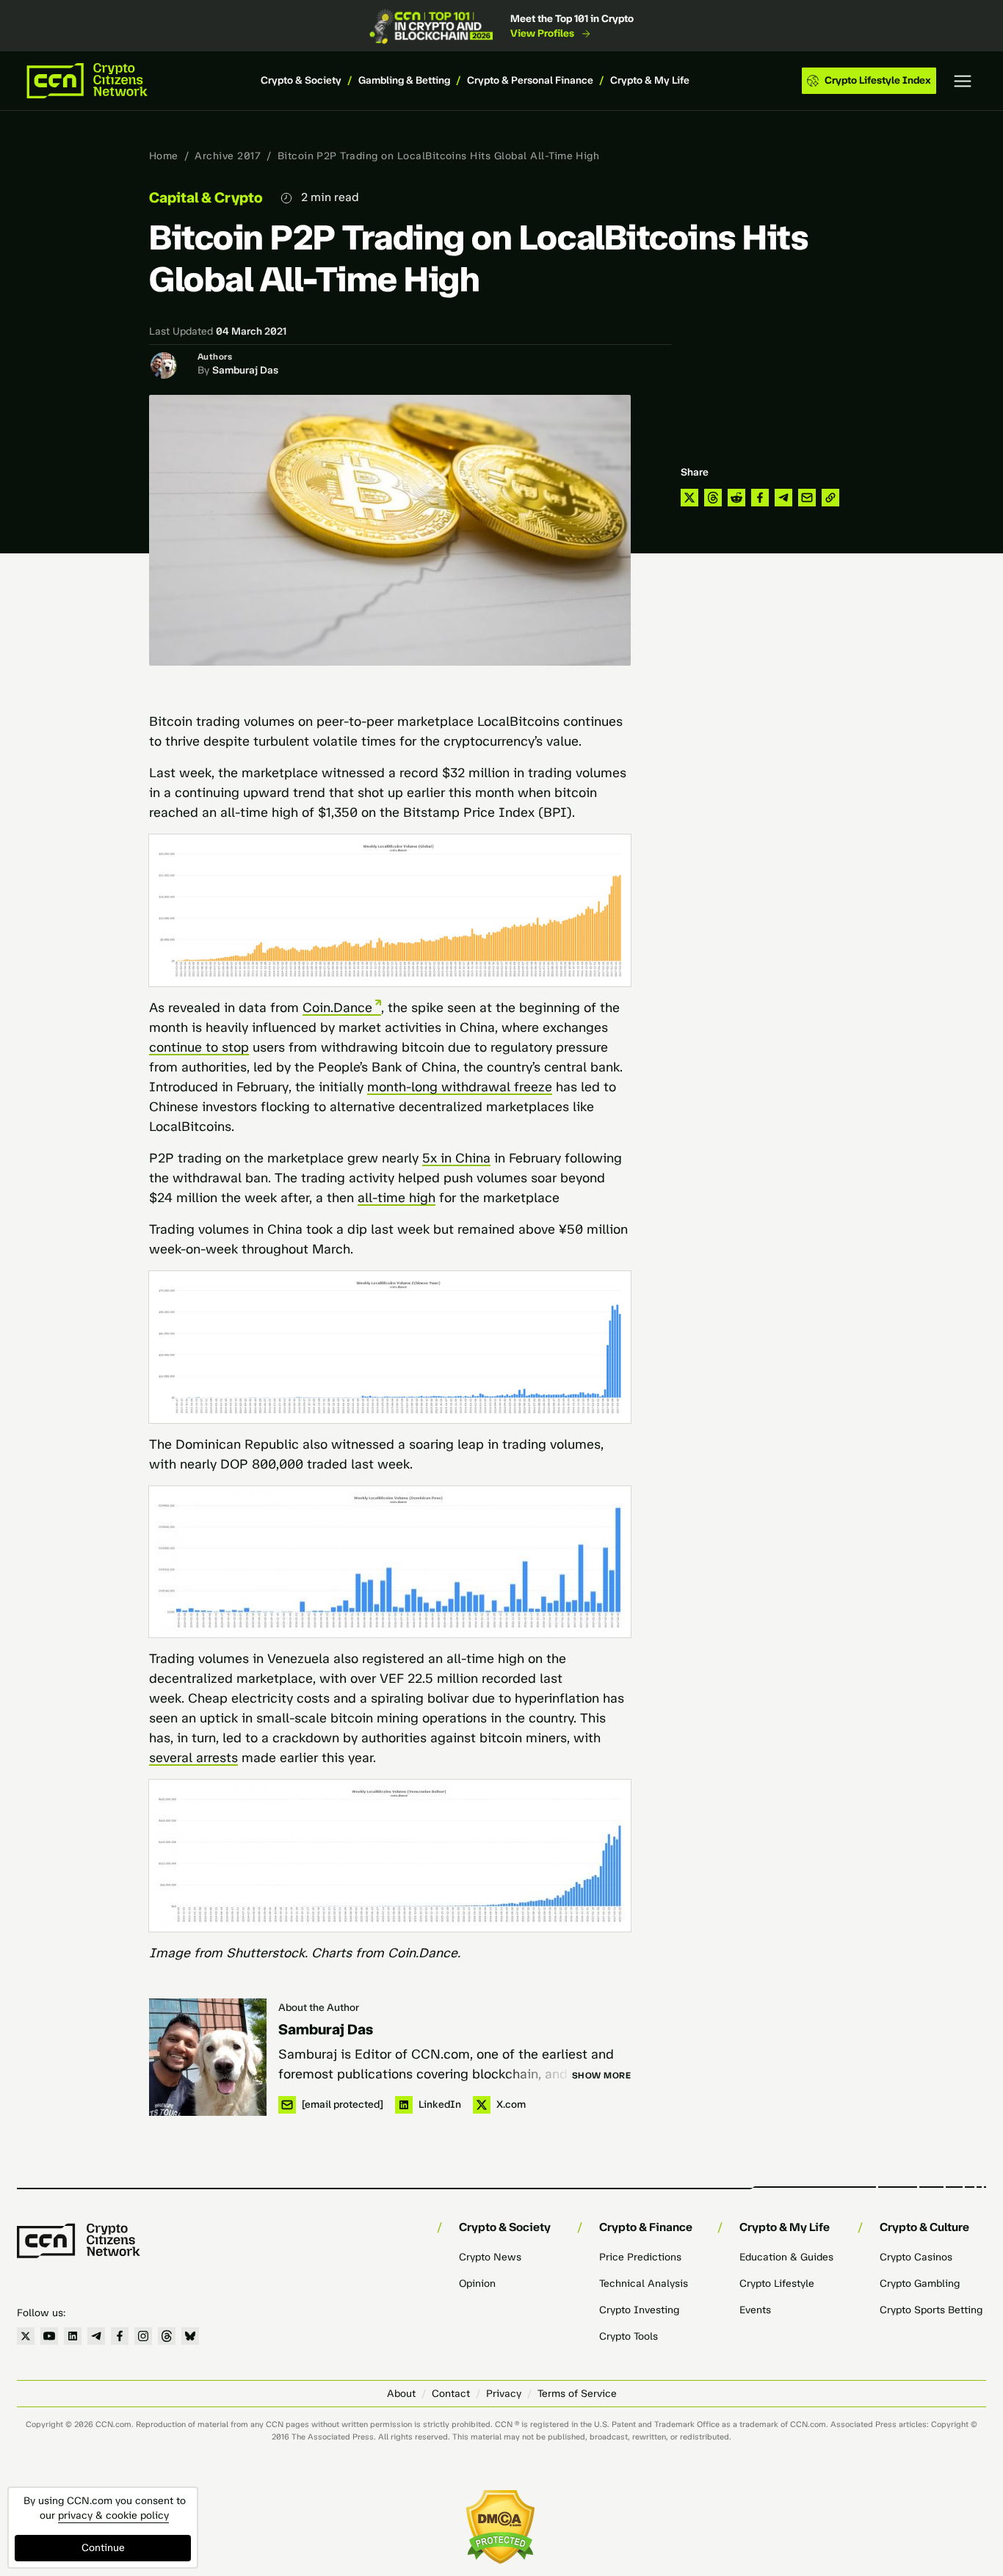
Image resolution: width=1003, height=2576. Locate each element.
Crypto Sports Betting (931, 2310)
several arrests (193, 1758)
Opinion (477, 2284)
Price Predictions (640, 2257)
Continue (103, 2548)
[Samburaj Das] (208, 2057)
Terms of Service (577, 2394)
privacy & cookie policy (113, 2515)
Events (755, 2310)
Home (164, 156)
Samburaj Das (245, 370)
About (401, 2394)
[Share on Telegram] (783, 498)
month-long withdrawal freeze (460, 1087)
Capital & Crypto (206, 197)
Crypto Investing (639, 2310)
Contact (451, 2394)
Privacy (504, 2394)
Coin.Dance (337, 1008)
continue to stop (199, 1047)
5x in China (456, 1158)
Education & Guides (786, 2257)
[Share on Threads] (713, 498)
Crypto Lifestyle (777, 2284)
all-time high (397, 1198)
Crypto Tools (629, 2336)
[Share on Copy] (830, 498)
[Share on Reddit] (736, 498)
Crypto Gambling (920, 2284)
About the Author (319, 2008)
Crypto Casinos (916, 2257)
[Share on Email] (807, 498)
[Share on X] (689, 498)
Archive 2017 (228, 156)
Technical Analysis (644, 2284)
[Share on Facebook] (760, 498)
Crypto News (490, 2257)
